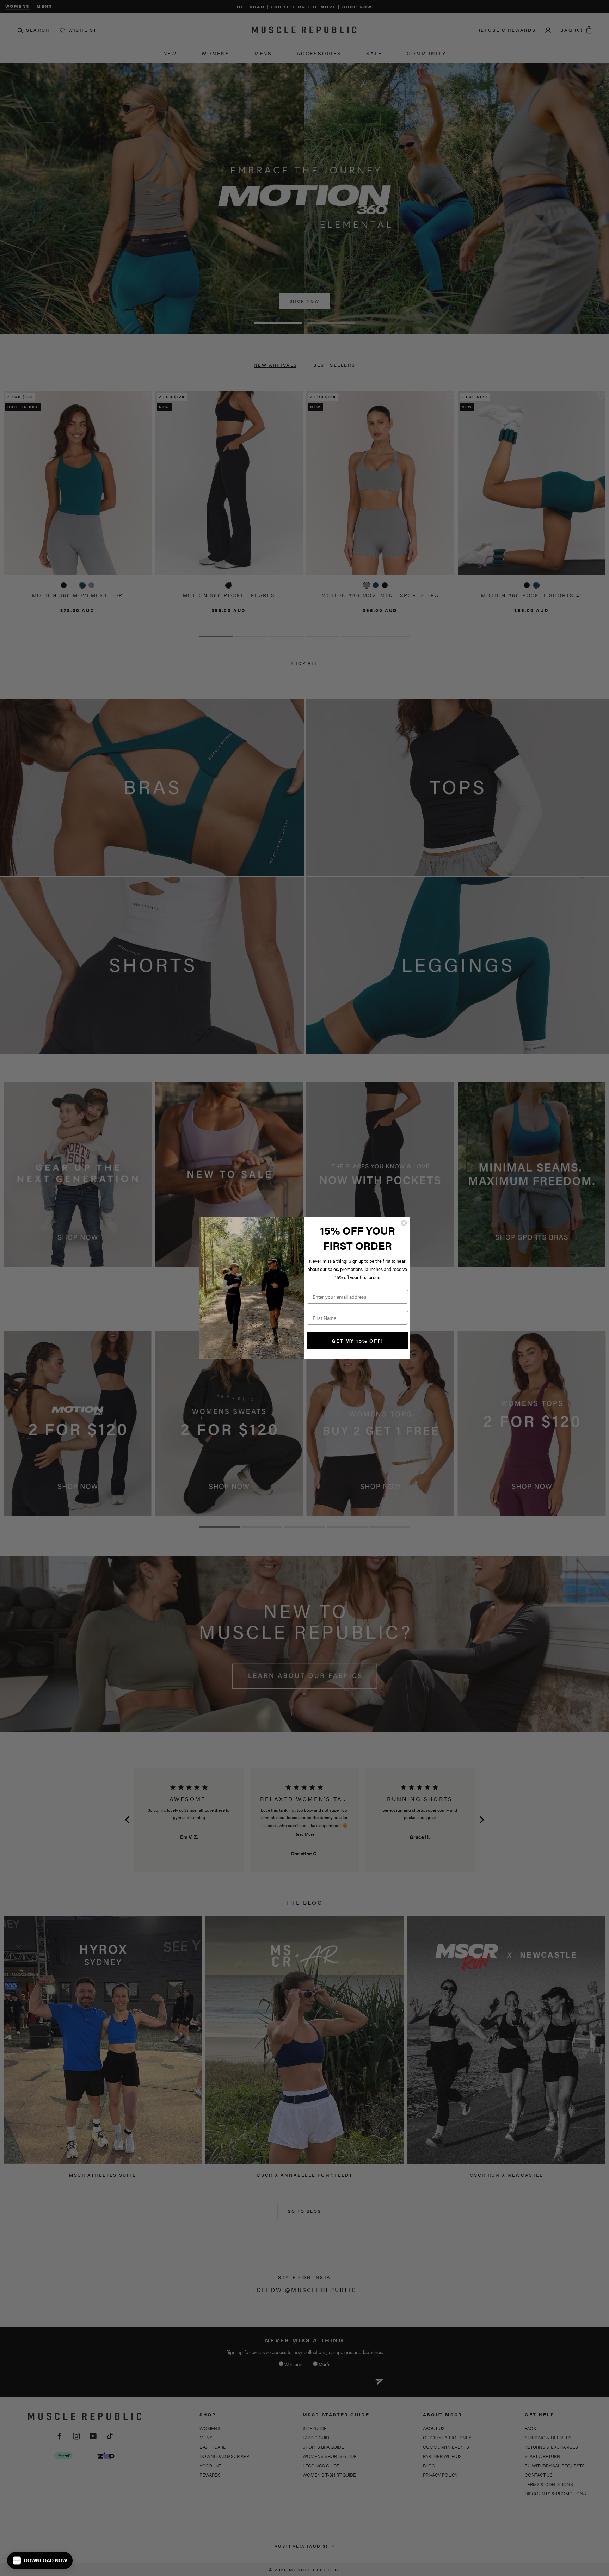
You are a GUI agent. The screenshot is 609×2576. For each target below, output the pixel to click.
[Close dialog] (404, 1223)
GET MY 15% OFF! (358, 1341)
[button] (40, 2560)
